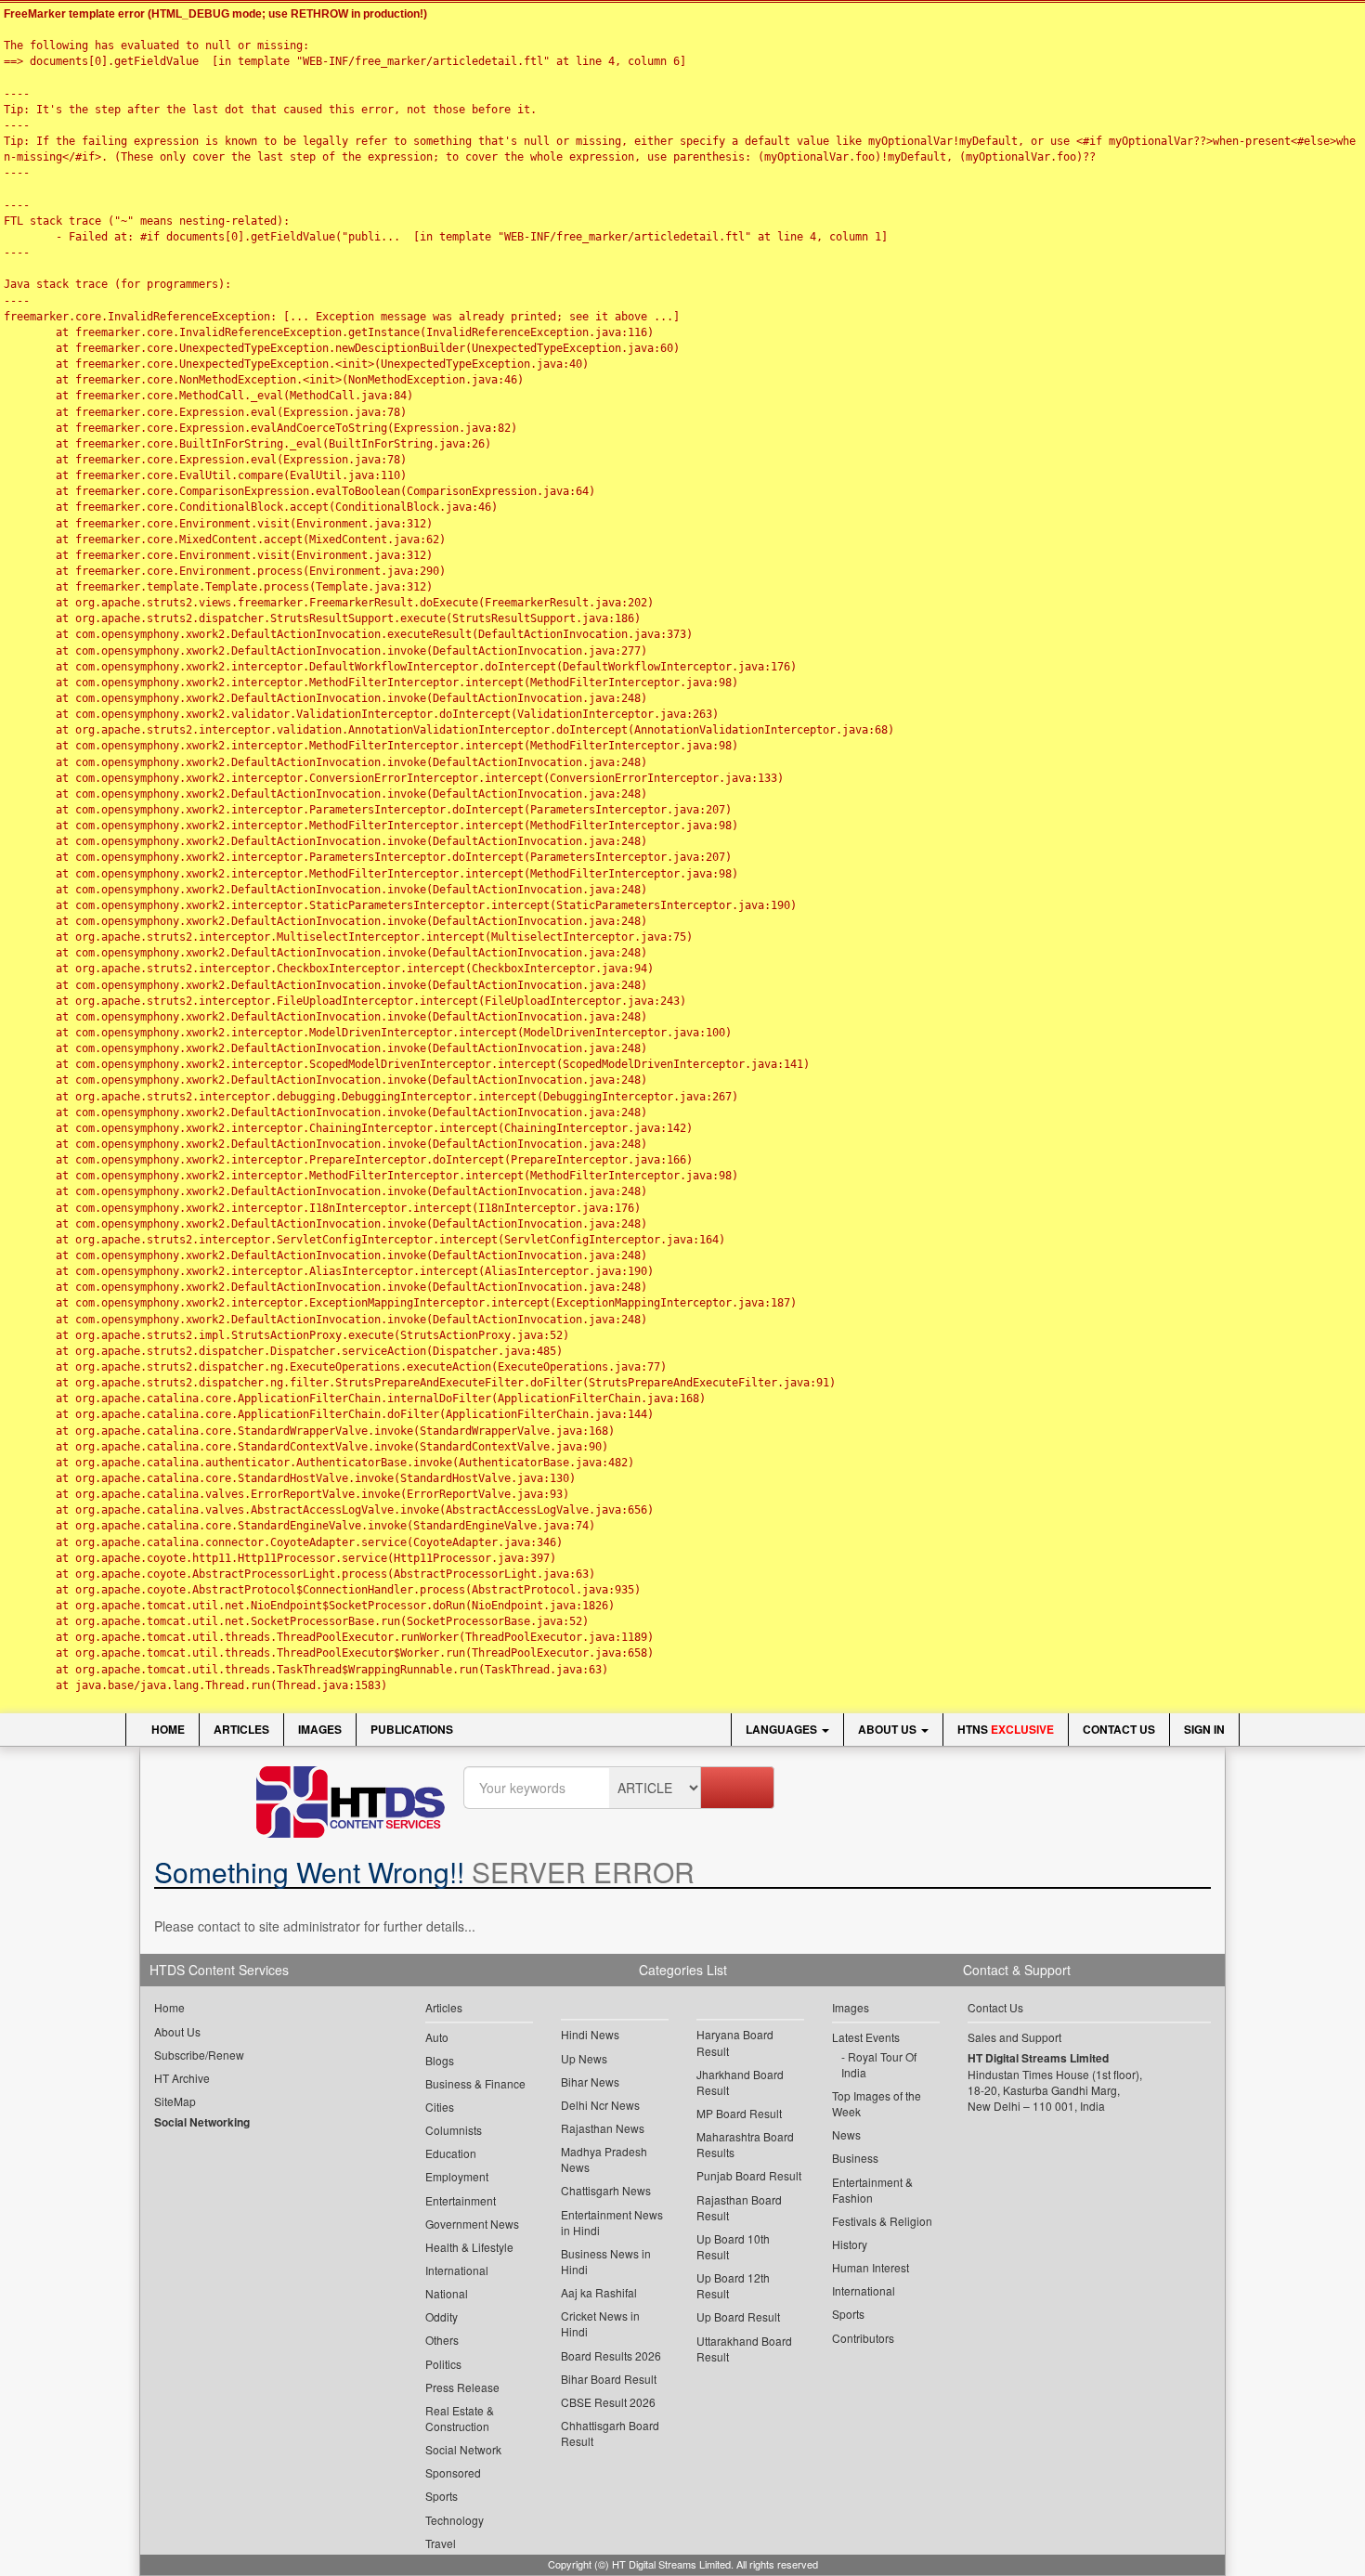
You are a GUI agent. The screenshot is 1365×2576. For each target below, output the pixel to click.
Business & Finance (475, 2083)
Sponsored (453, 2472)
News (846, 2134)
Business (855, 2158)
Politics (443, 2364)
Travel (441, 2543)
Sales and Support (1014, 2037)
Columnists (454, 2130)
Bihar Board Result (609, 2379)
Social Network (463, 2449)
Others (442, 2340)
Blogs (440, 2060)
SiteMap (175, 2101)
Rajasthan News (603, 2128)
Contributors (863, 2338)
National (447, 2293)
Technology (455, 2520)
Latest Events (866, 2037)
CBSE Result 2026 (608, 2402)
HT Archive (182, 2078)
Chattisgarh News (606, 2190)
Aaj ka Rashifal (599, 2292)
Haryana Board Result (735, 2042)
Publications (412, 1729)
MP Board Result (739, 2113)
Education (451, 2153)
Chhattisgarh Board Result (610, 2433)
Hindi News (590, 2034)
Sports (442, 2496)
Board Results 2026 (611, 2355)
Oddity (442, 2316)
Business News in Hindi (606, 2261)
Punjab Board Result (749, 2175)
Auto (437, 2037)
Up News (584, 2058)
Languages (783, 1729)
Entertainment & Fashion (872, 2190)
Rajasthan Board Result (739, 2207)
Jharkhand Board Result (740, 2082)
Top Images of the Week (877, 2103)
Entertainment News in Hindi (612, 2222)
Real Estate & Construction (460, 2418)
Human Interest (871, 2267)
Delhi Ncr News (600, 2105)
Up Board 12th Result (733, 2285)
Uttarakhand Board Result (744, 2348)
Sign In (1204, 1729)
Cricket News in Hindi (600, 2323)
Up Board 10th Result (733, 2246)
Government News (472, 2224)
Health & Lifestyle (469, 2247)
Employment (457, 2176)
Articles (241, 1729)
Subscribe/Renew (199, 2055)
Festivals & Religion (882, 2221)
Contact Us (1119, 1729)
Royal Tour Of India (879, 2064)
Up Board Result (738, 2316)
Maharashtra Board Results (745, 2144)
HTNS (1006, 1729)
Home (167, 1729)
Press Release (462, 2387)
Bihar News (590, 2082)
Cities (440, 2107)
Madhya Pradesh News (604, 2159)
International (457, 2270)
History (850, 2244)
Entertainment (461, 2200)
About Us (889, 1729)
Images (320, 1729)
